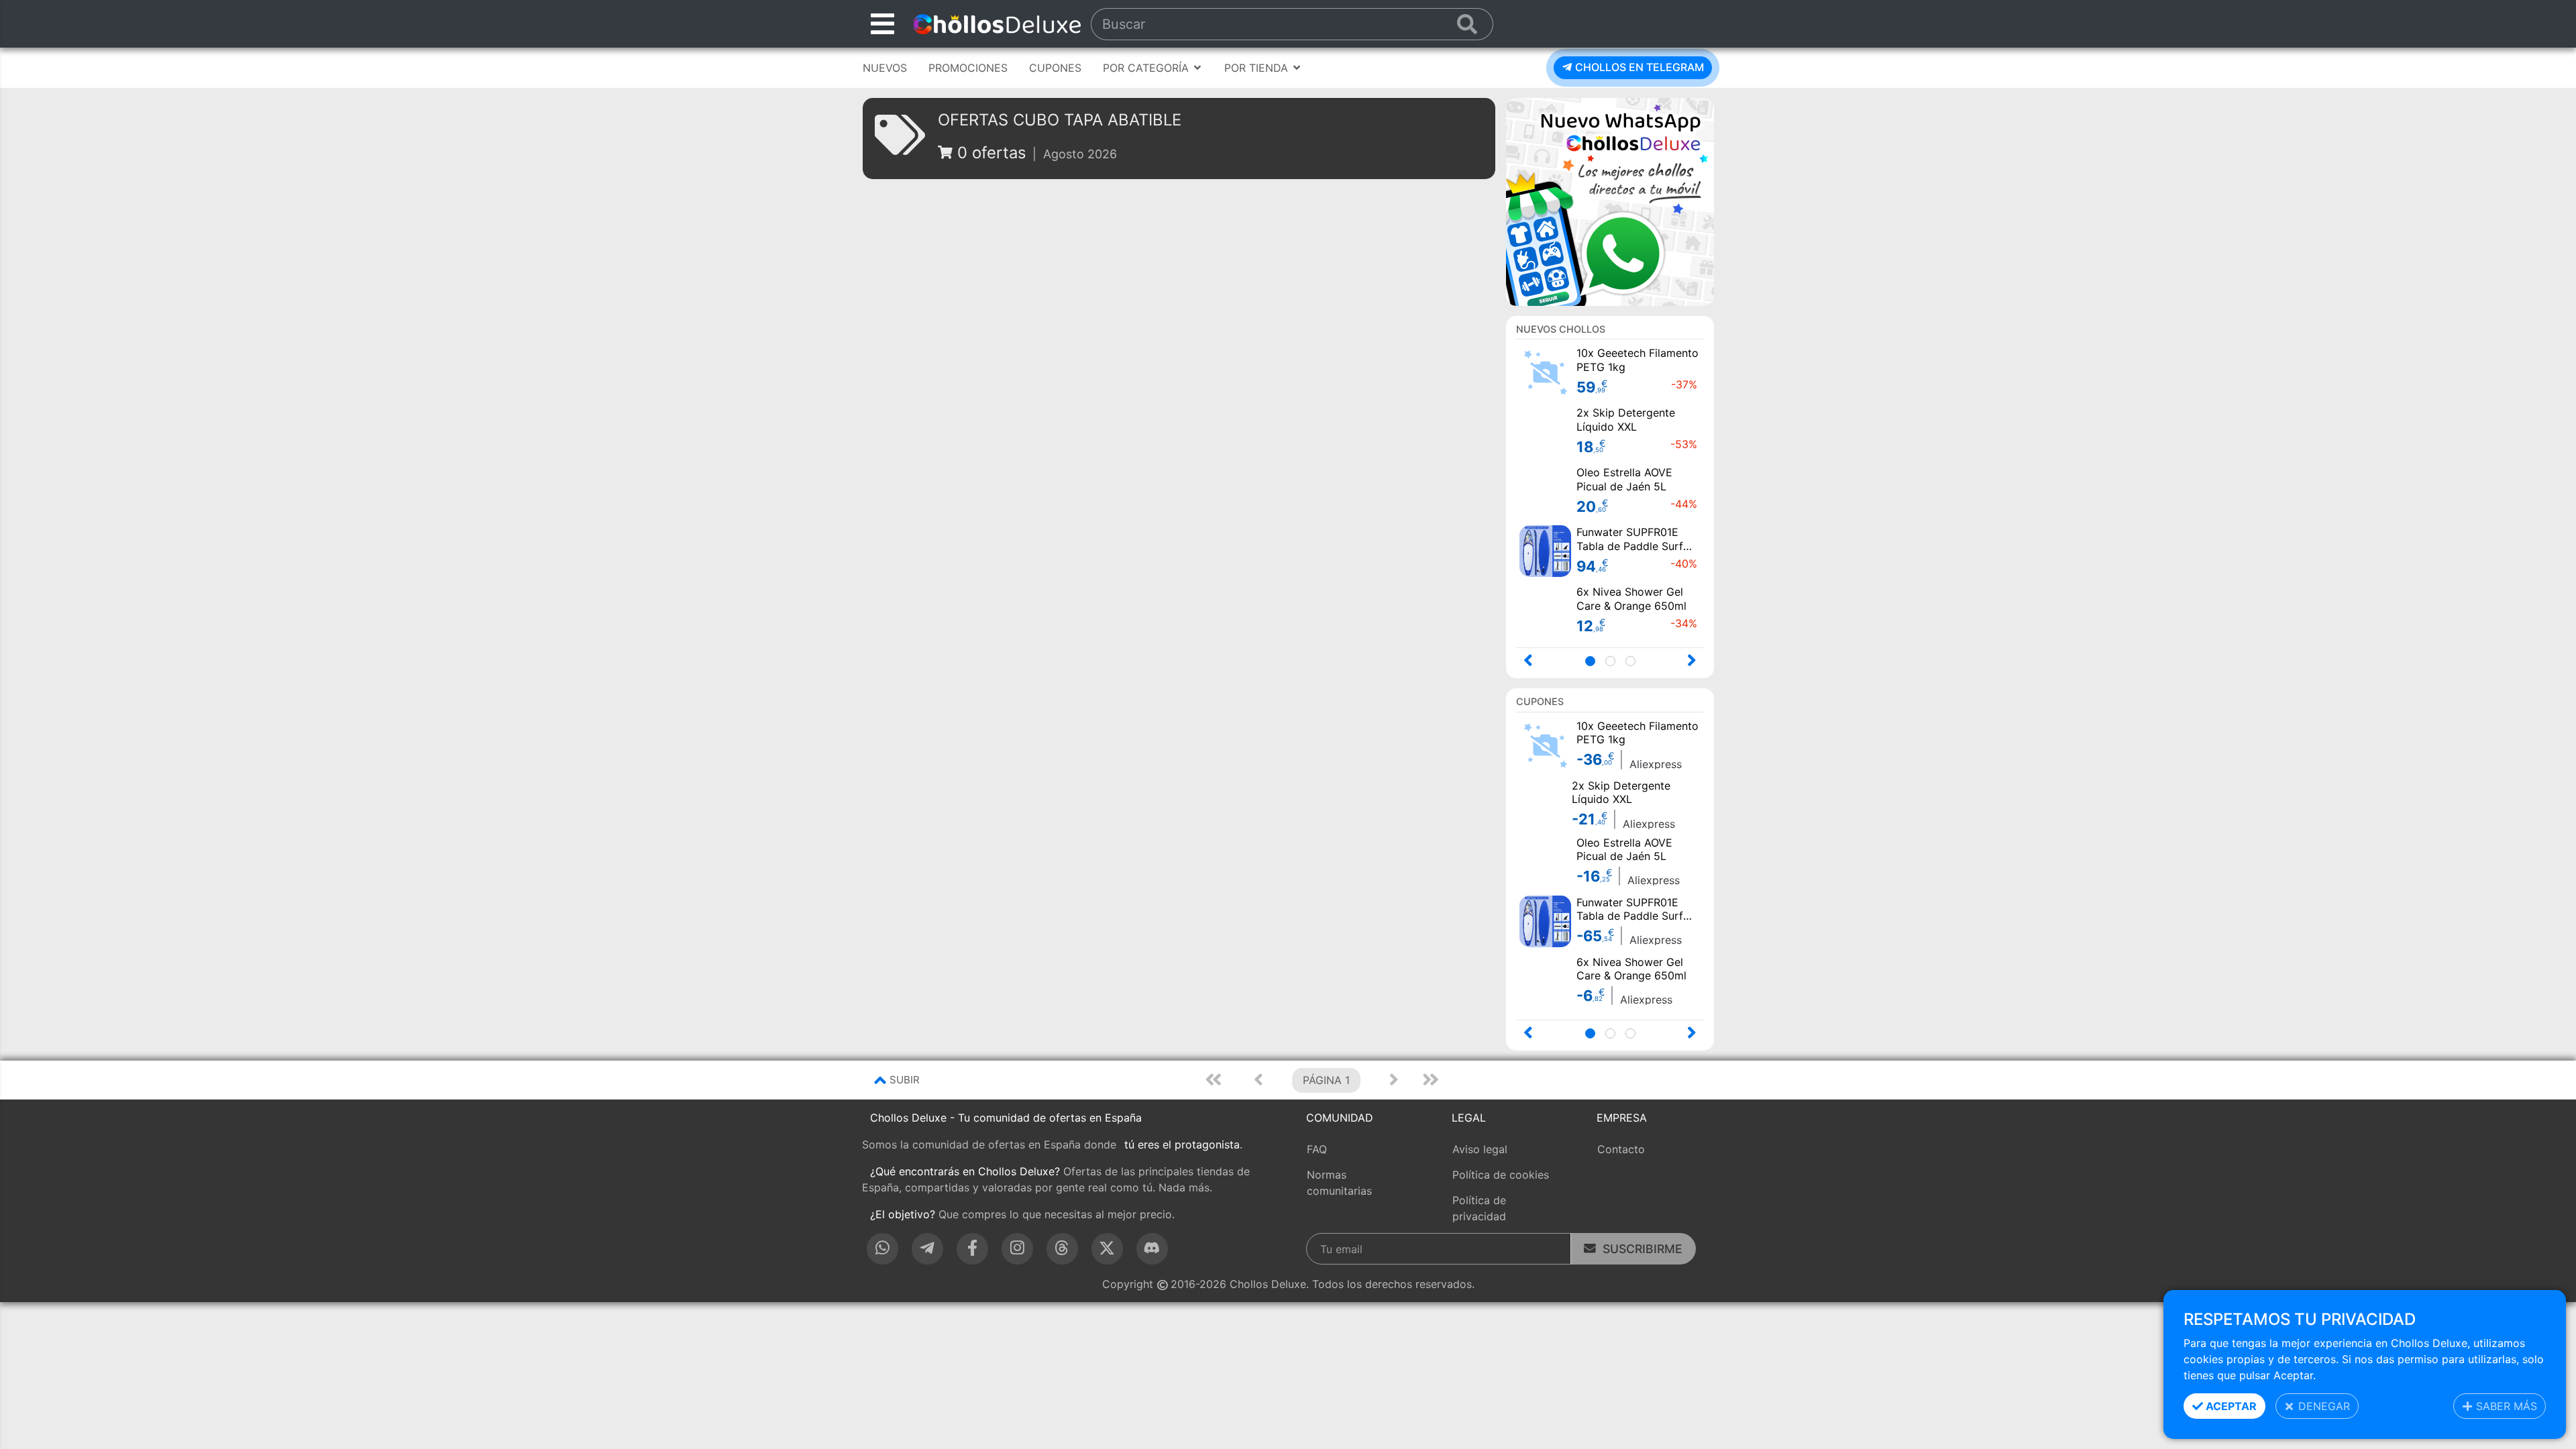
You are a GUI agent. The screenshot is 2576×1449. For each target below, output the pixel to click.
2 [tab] (1614, 662)
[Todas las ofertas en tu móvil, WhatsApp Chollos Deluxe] (1610, 201)
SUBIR (905, 1080)
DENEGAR (2322, 1406)
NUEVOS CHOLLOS (1561, 329)
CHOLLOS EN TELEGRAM (1638, 67)
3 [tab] (1634, 662)
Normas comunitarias (1339, 1183)
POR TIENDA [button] (1258, 68)
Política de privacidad (1479, 1208)
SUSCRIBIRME (1639, 1249)
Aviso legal (1480, 1149)
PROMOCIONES (968, 68)
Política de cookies (1501, 1175)
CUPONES (1055, 68)
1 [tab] (1594, 662)
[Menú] (882, 24)
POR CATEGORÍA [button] (1147, 68)
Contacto (1621, 1149)
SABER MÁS (2505, 1406)
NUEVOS (885, 68)
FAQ (1317, 1149)
